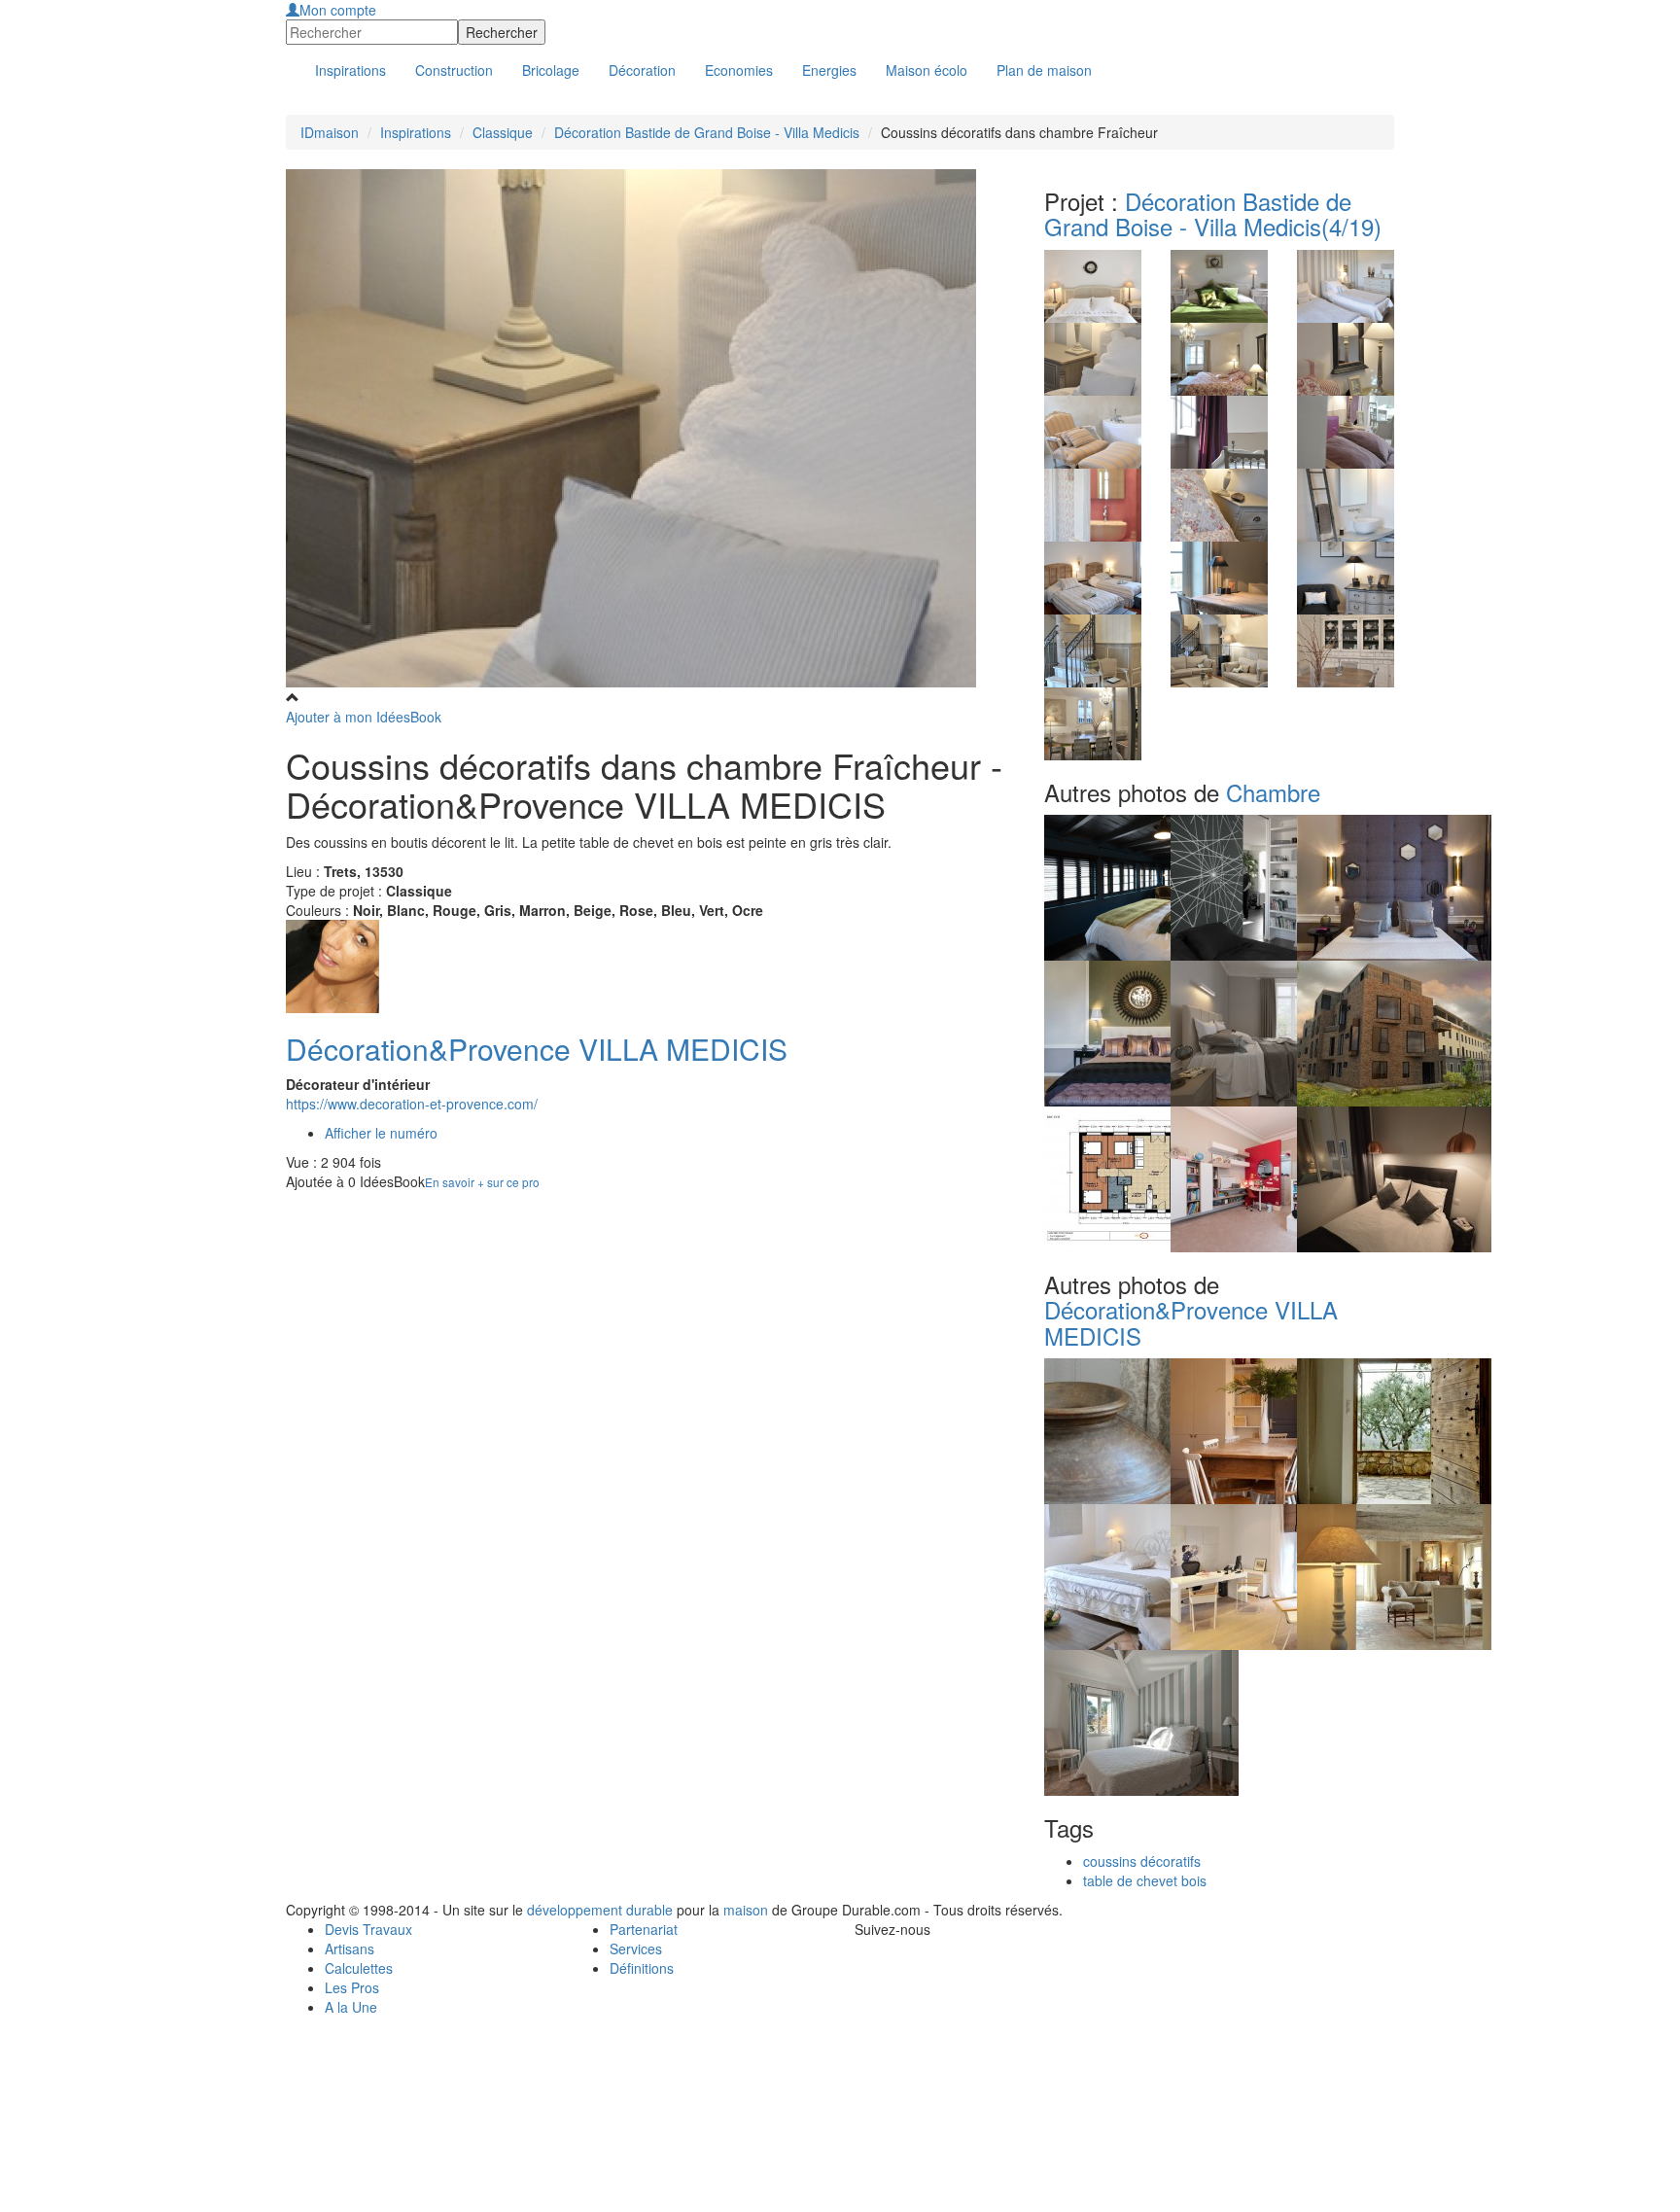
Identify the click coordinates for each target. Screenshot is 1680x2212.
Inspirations (416, 132)
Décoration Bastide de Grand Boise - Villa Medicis (707, 132)
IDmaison (330, 132)
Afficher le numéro (381, 1133)
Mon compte (338, 10)
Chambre (1273, 792)
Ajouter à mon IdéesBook (364, 717)
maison (746, 1910)
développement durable (600, 1910)
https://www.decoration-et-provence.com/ (412, 1104)
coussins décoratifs (1142, 1861)
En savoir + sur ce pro (482, 1182)
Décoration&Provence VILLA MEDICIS (537, 1049)
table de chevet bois (1145, 1880)
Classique (503, 132)
